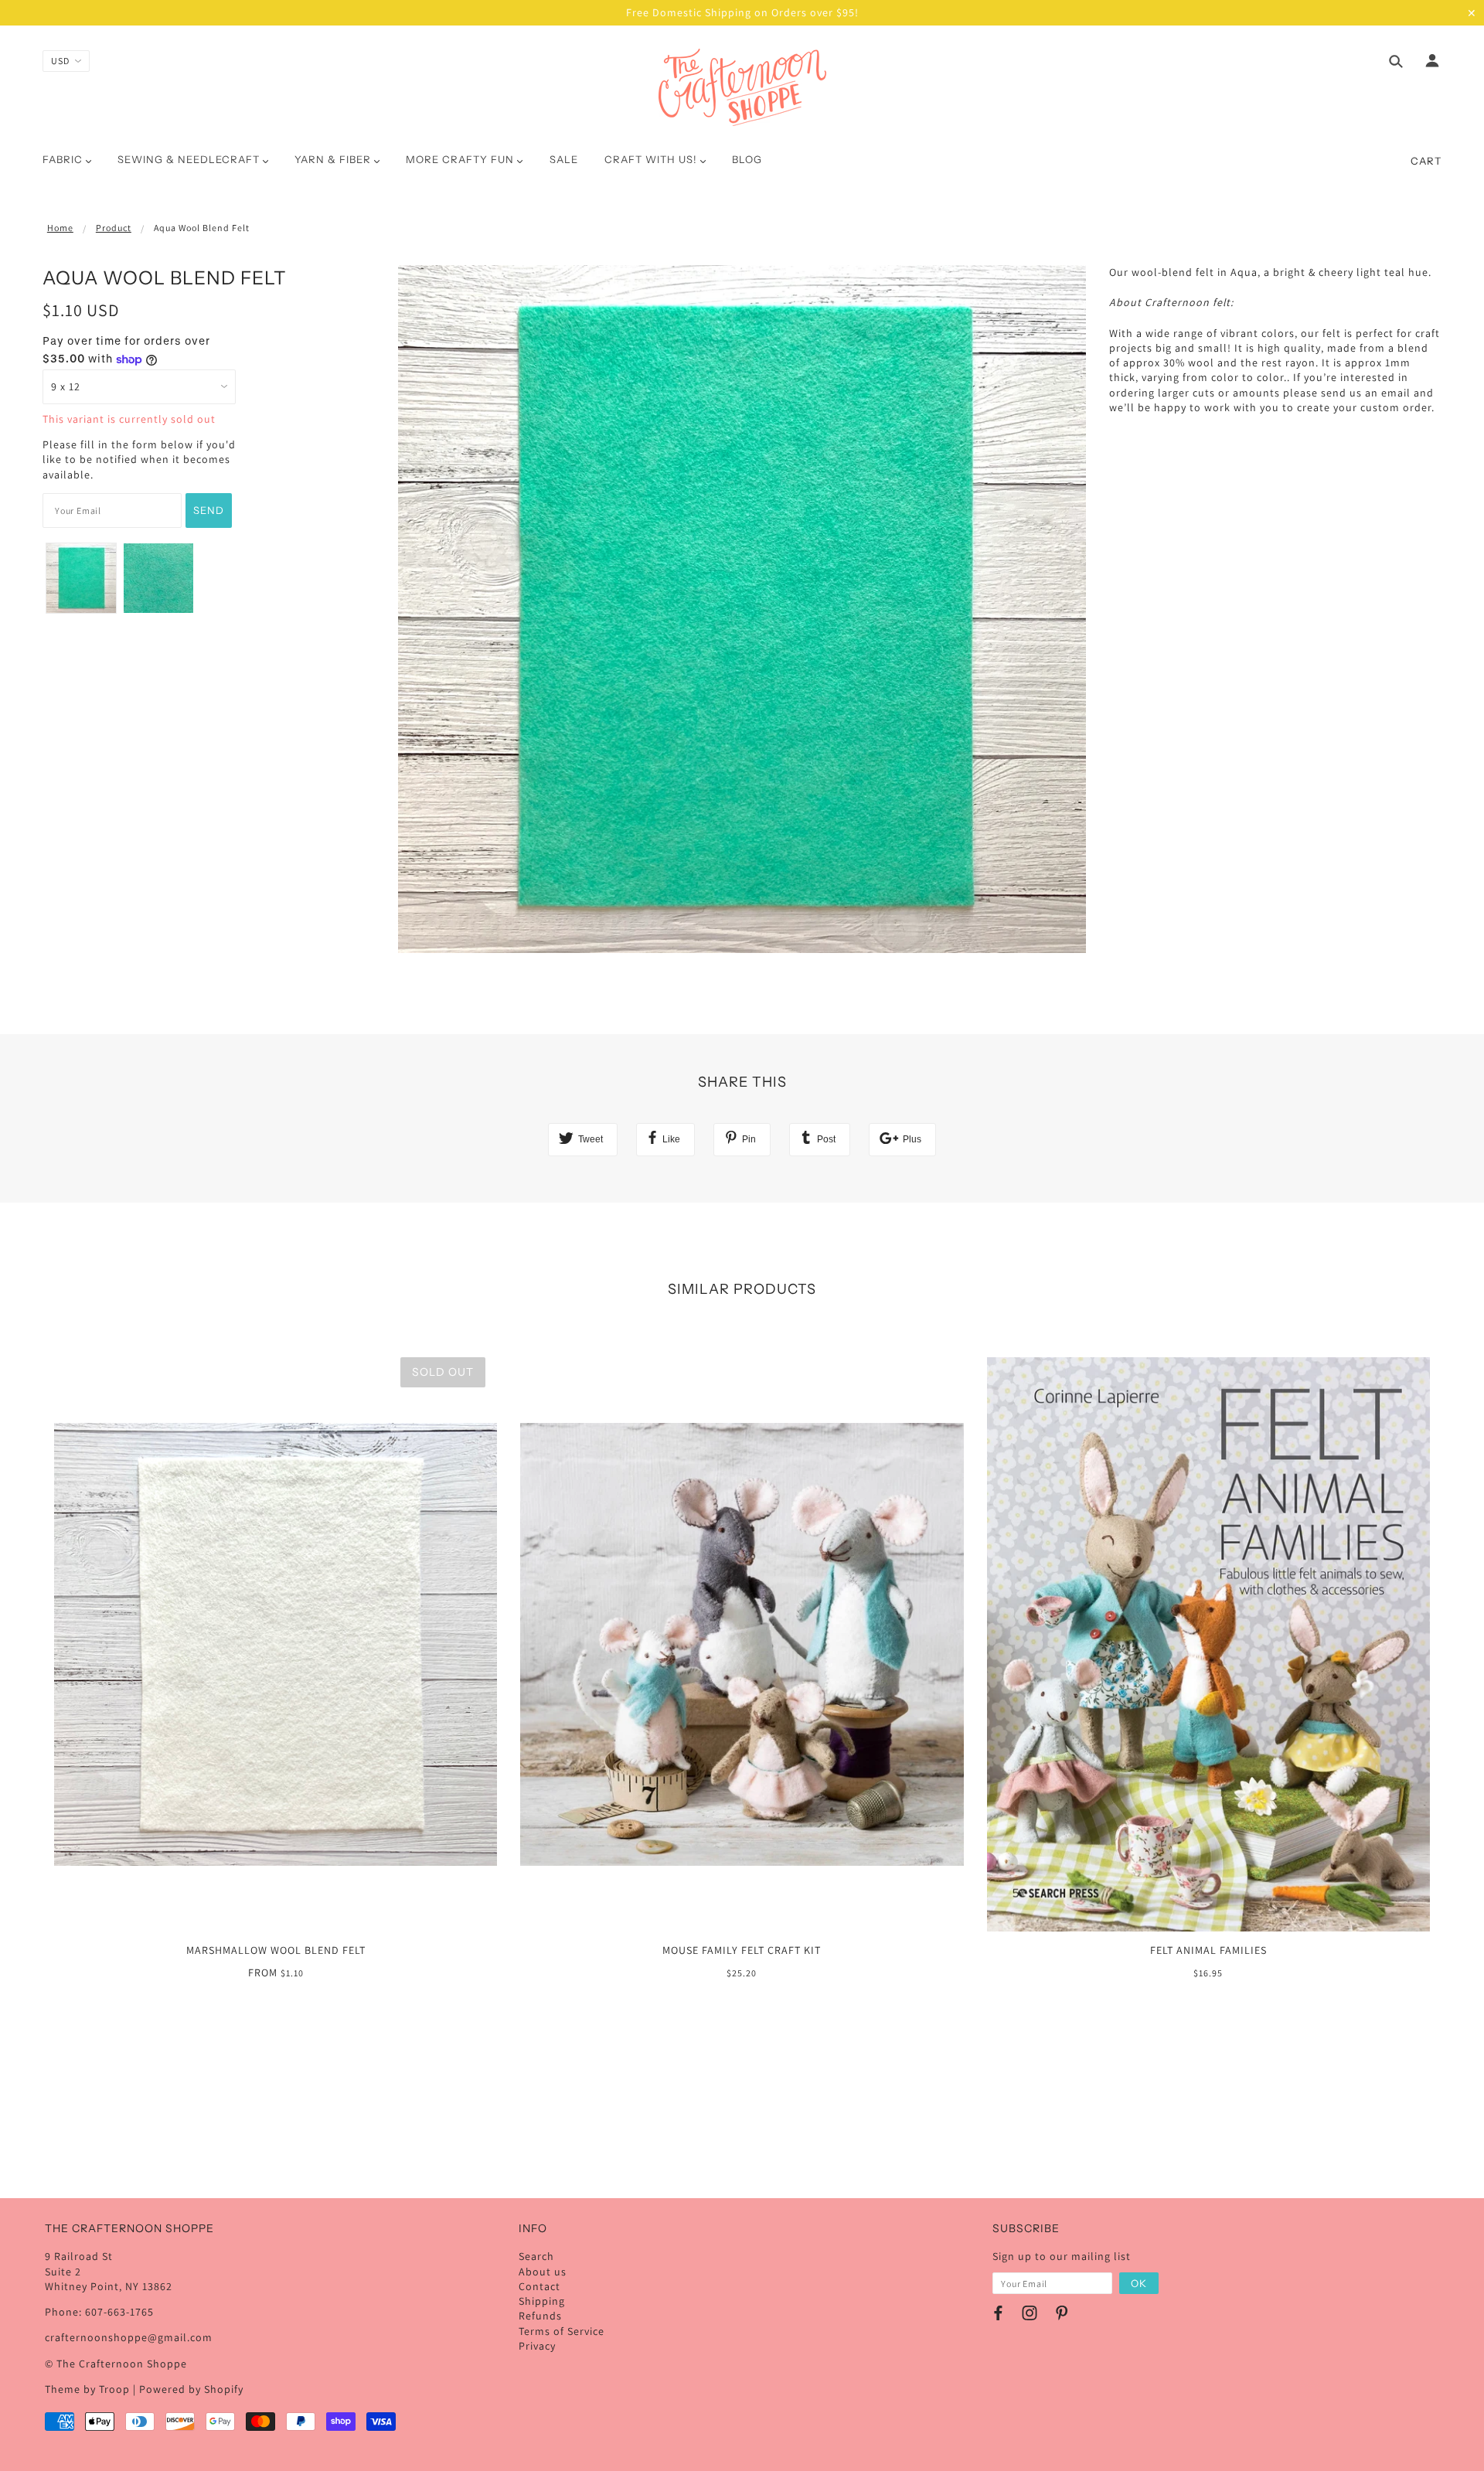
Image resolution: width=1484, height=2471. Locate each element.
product (114, 228)
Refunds (540, 2316)
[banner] (742, 87)
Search (536, 2256)
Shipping (542, 2301)
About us (543, 2272)
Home (60, 228)
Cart (1426, 161)
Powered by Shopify (191, 2389)
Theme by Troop (87, 2389)
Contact (539, 2286)
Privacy (537, 2346)
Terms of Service (562, 2331)
